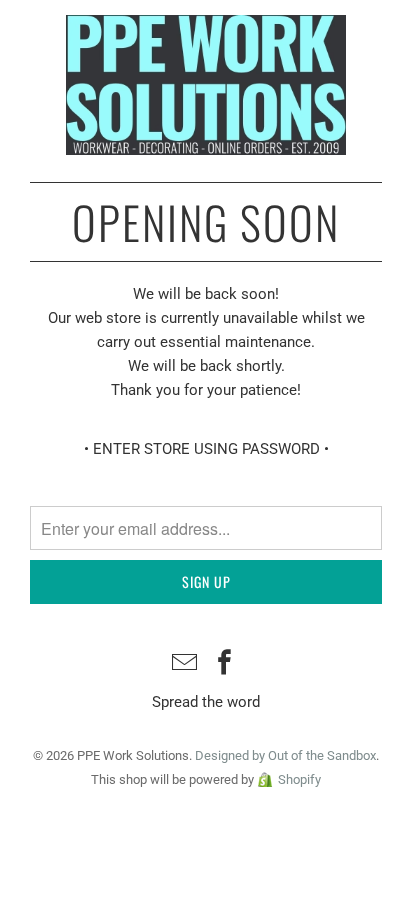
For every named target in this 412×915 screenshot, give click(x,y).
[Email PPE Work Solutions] (185, 664)
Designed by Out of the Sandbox (285, 755)
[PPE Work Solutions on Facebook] (225, 664)
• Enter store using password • (206, 449)
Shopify (299, 779)
